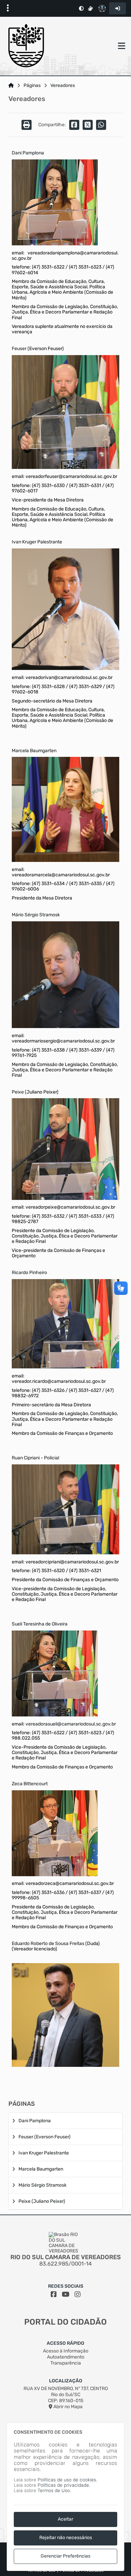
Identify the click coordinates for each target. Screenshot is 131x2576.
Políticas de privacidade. (64, 2485)
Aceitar (65, 2519)
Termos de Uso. (54, 2491)
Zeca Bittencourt (30, 1784)
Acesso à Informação (66, 2351)
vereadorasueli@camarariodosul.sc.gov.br (71, 1724)
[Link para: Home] (11, 86)
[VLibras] (90, 8)
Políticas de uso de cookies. (67, 2480)
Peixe (18, 1092)
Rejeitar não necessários (66, 2538)
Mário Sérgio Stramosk (36, 915)
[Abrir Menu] (121, 46)
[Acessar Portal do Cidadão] (26, 46)
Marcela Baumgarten (34, 751)
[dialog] (65, 2497)
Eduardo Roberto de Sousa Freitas (48, 1943)
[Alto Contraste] (81, 8)
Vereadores (63, 86)
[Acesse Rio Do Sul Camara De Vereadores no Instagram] (78, 2294)
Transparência (66, 2363)
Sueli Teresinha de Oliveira (40, 1624)
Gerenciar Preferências (65, 2556)
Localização (66, 2381)
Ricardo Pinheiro (29, 1273)
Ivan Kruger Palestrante (37, 542)
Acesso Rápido (65, 2343)
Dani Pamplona (28, 153)
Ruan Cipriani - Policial (35, 1458)
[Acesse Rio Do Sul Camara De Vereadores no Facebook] (54, 2294)
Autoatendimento (66, 2357)
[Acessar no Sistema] (118, 8)
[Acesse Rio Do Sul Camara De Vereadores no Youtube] (66, 2294)
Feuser (20, 349)
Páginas (32, 86)
